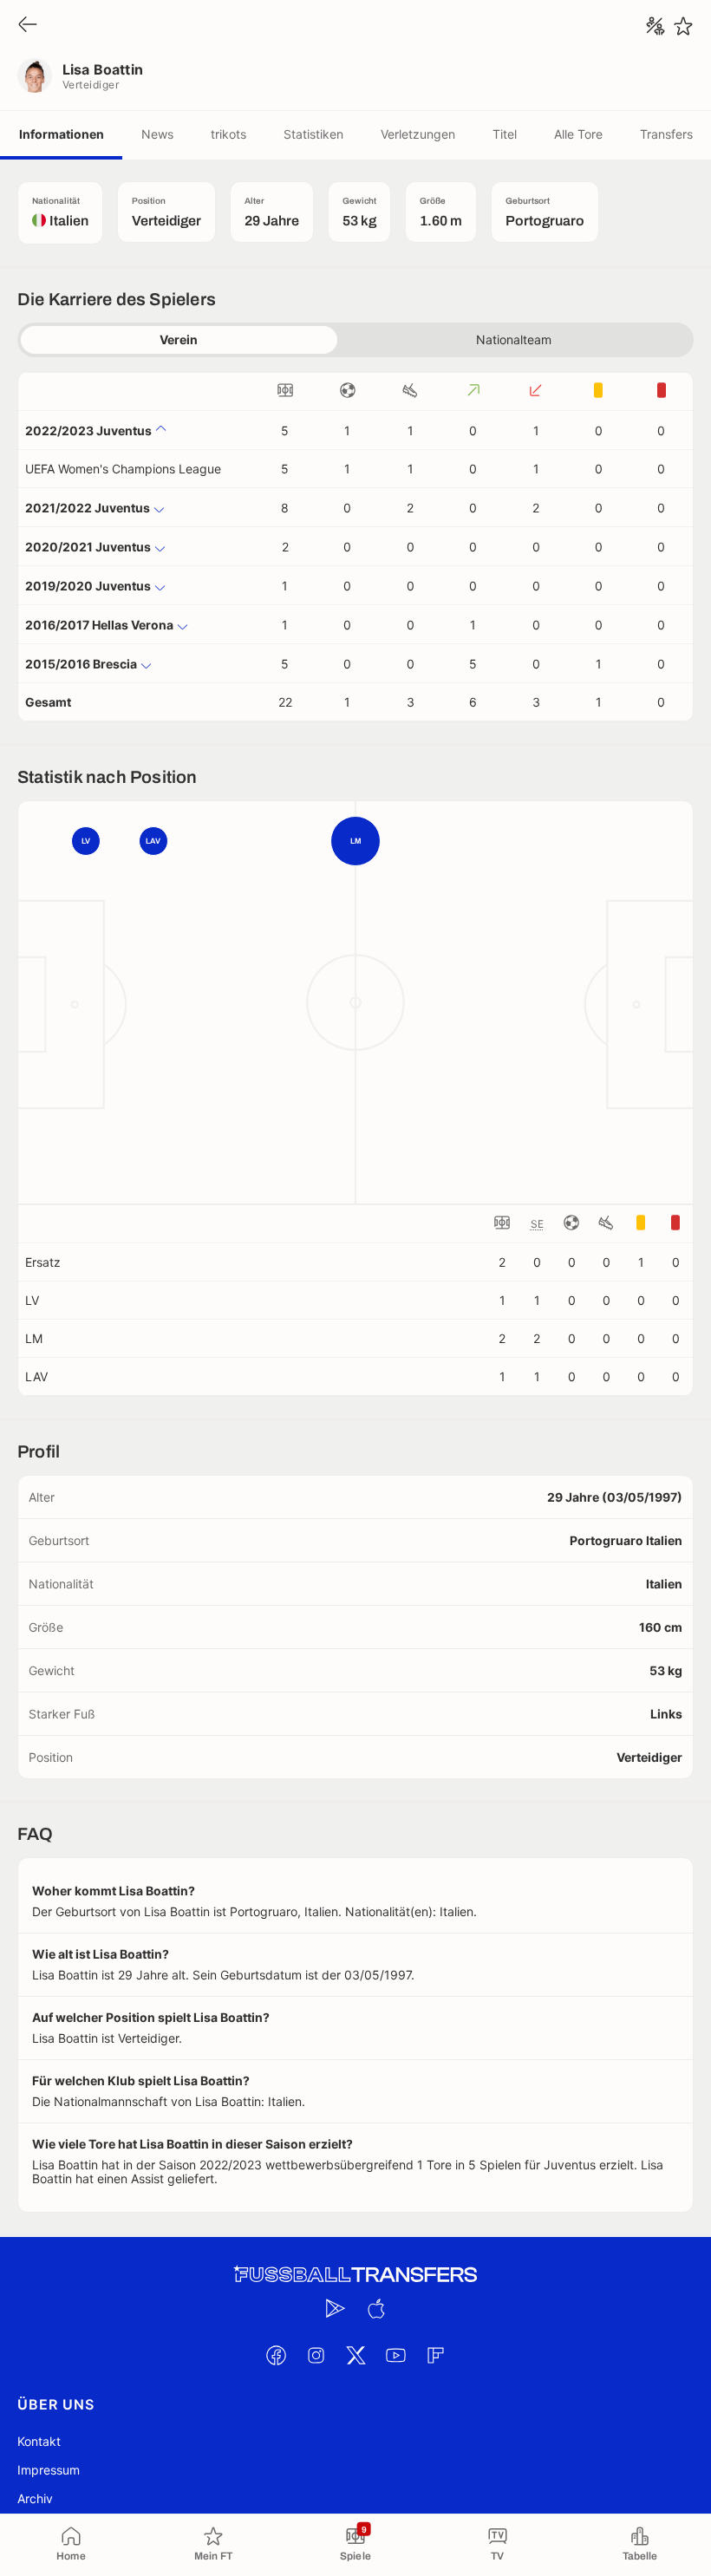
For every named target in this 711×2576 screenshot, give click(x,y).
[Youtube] (395, 2355)
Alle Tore (578, 134)
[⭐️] (683, 26)
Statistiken (313, 134)
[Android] (336, 2308)
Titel (505, 134)
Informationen (62, 134)
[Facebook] (276, 2355)
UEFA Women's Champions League (123, 469)
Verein (179, 339)
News (157, 134)
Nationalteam (514, 339)
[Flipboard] (435, 2355)
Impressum (49, 2470)
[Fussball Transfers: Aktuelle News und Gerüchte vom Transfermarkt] (355, 2275)
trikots (228, 134)
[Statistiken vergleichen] (656, 26)
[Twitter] (355, 2355)
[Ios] (375, 2308)
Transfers (666, 134)
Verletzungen (418, 134)
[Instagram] (316, 2355)
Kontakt (39, 2441)
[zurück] (28, 26)
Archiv (35, 2498)
